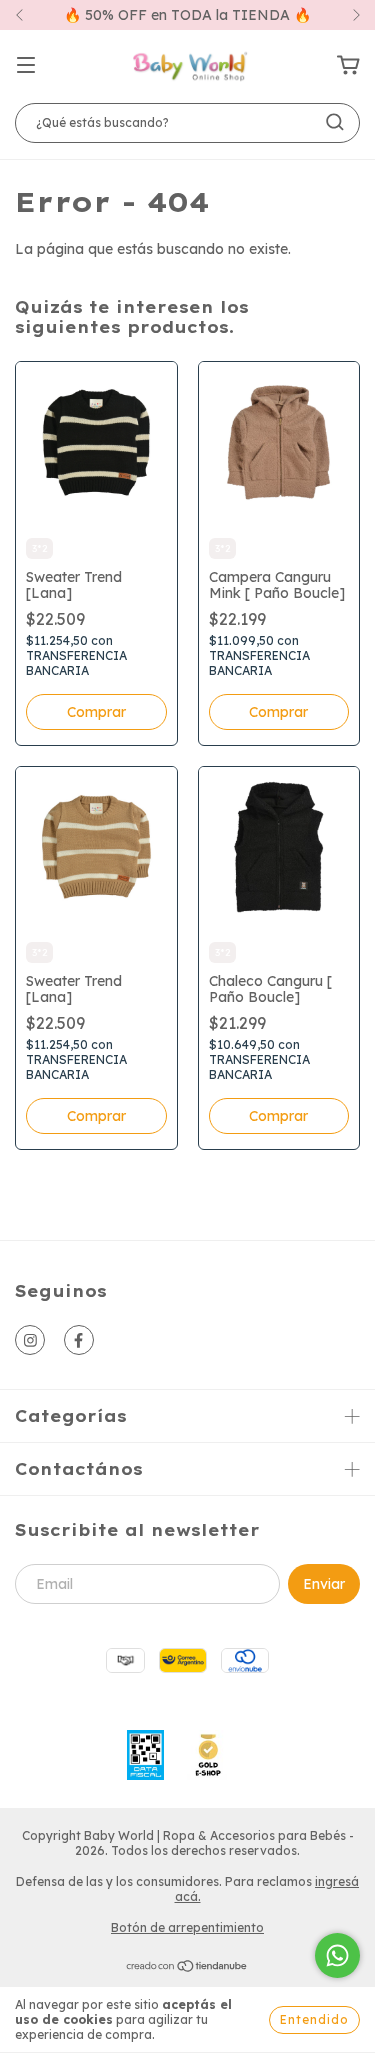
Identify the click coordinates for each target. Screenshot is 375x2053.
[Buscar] (335, 122)
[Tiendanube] (187, 1968)
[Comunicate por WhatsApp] (337, 1955)
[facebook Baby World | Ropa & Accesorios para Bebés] (79, 1340)
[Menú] (26, 66)
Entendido (314, 2019)
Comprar (96, 712)
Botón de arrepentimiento (187, 1927)
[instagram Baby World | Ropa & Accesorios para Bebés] (30, 1340)
